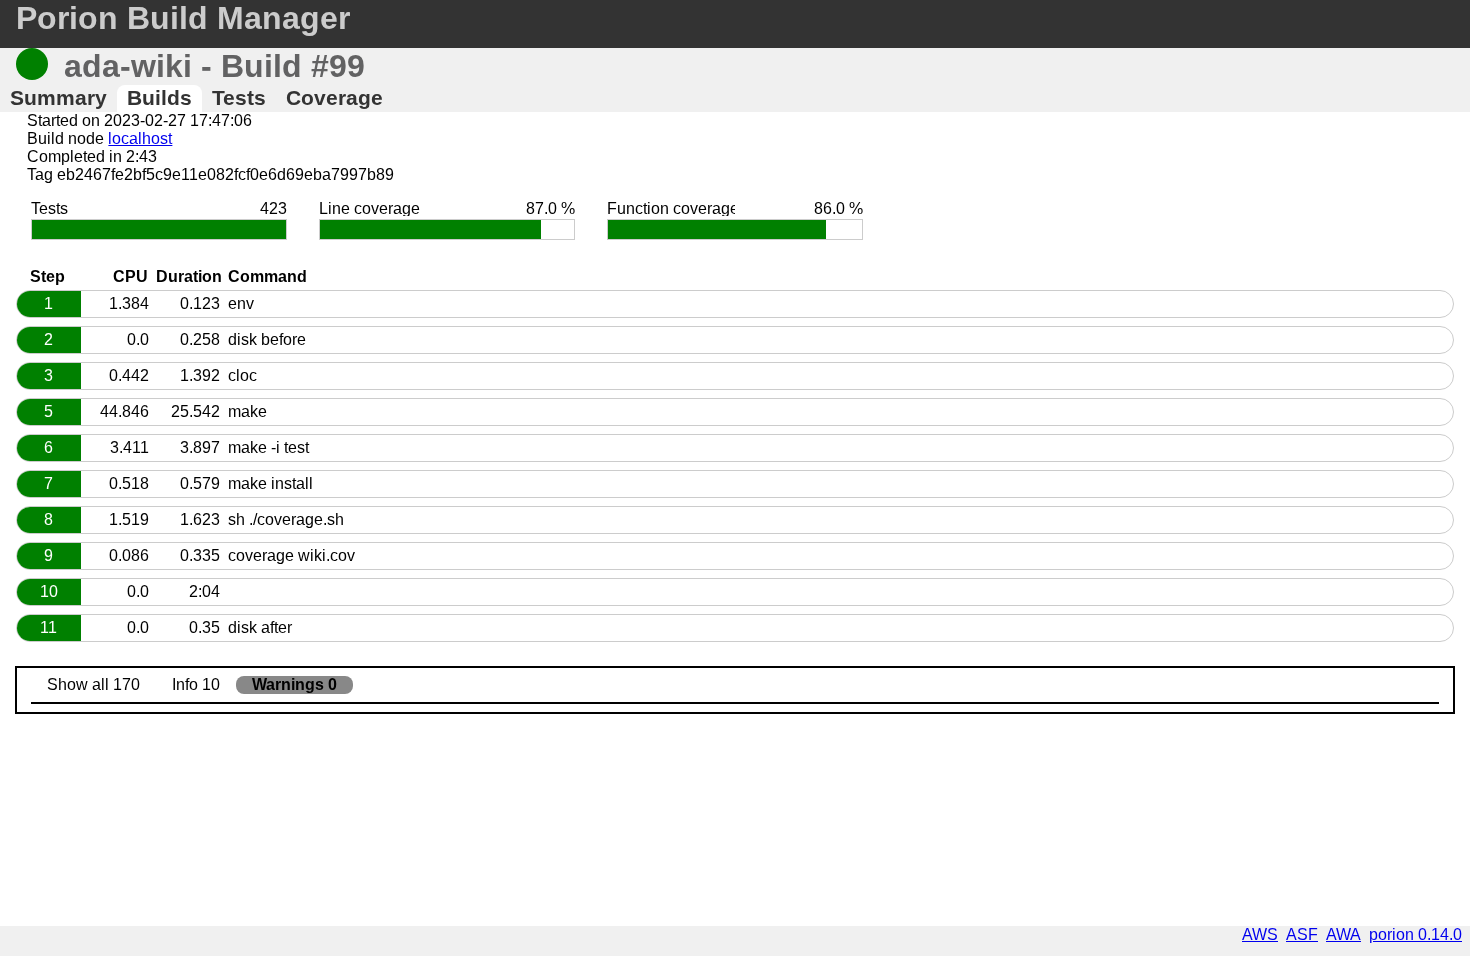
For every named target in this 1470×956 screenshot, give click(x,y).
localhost (140, 138)
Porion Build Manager (183, 18)
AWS (1260, 934)
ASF (1302, 934)
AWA (1343, 934)
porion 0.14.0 (1415, 934)
